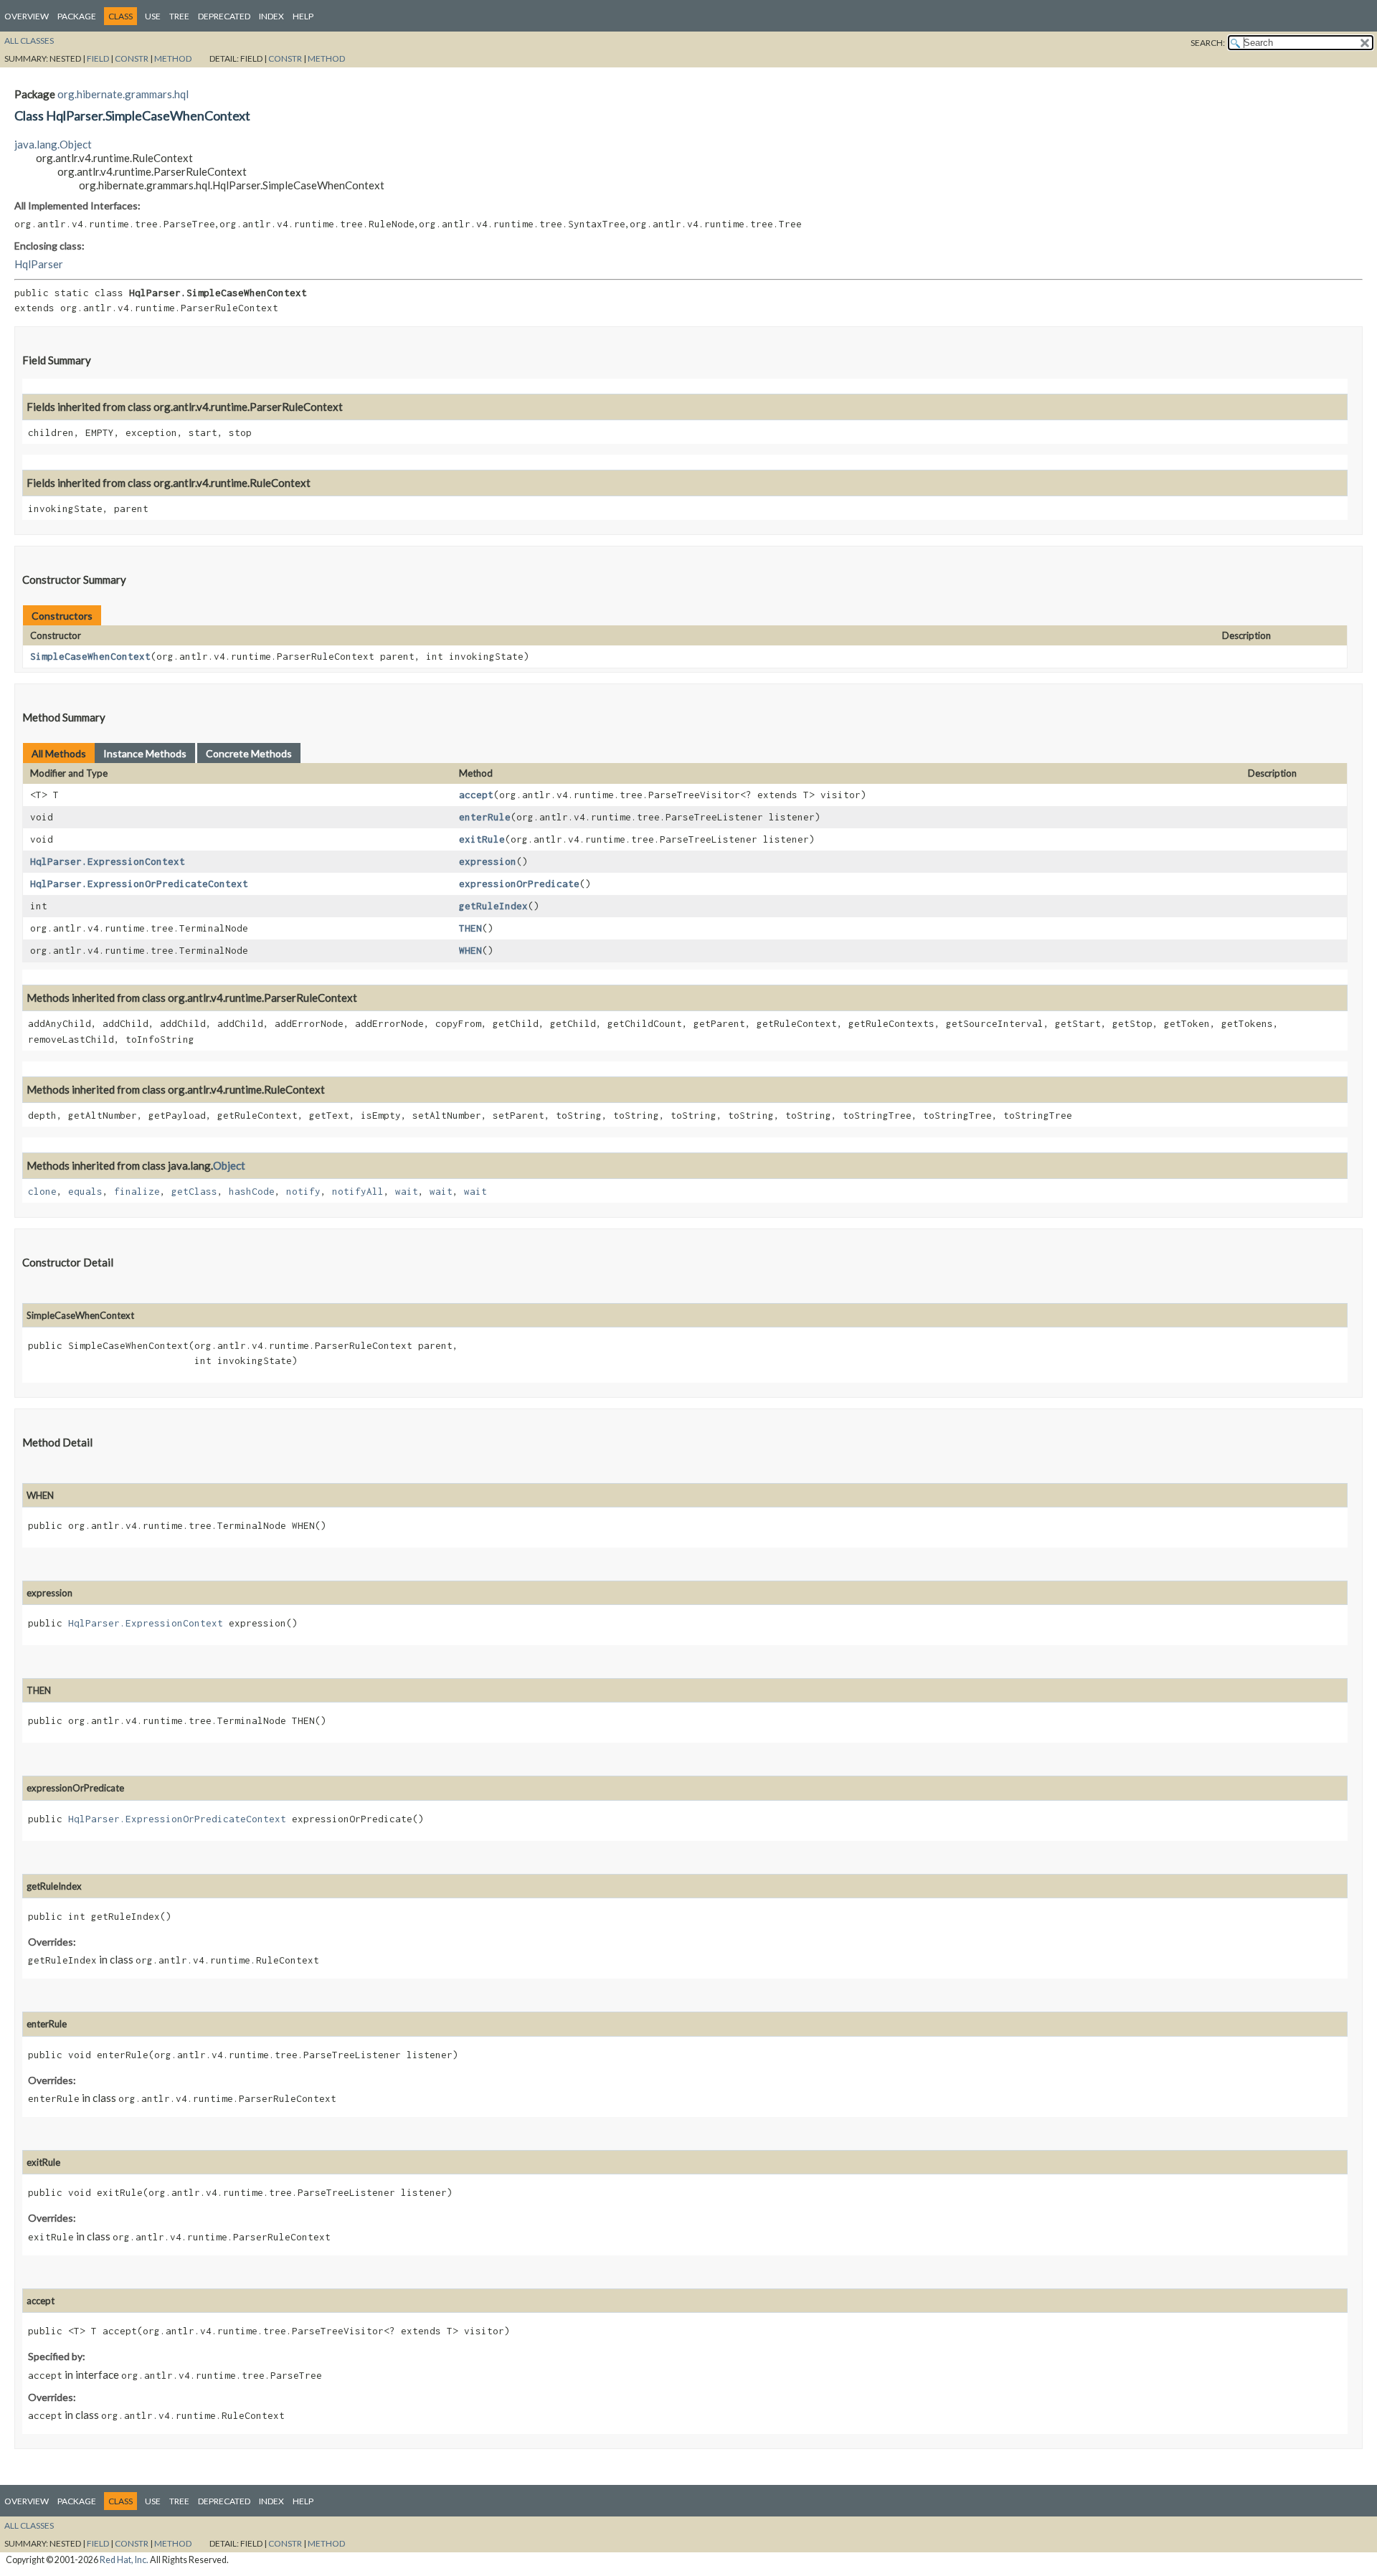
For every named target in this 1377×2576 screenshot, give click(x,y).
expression (488, 861)
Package (77, 16)
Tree (179, 16)
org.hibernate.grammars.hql (123, 94)
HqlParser (39, 264)
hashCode (252, 1191)
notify (303, 1191)
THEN (470, 928)
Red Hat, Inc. (124, 2560)
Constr (132, 58)
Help (303, 16)
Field (98, 58)
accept (476, 795)
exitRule (482, 839)
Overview (27, 16)
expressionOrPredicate (519, 884)
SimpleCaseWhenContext (90, 656)
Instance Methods (145, 753)
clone (42, 1191)
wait (407, 1191)
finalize (137, 1191)
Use (153, 16)
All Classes (29, 41)
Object (229, 1165)
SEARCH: (1208, 43)
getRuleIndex (493, 906)
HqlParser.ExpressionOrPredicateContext (139, 884)
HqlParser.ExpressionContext (108, 861)
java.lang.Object (53, 144)
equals (85, 1191)
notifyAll (358, 1191)
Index (271, 16)
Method (173, 58)
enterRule (485, 817)
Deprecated (224, 16)
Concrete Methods (249, 753)
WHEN (470, 950)
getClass (194, 1191)
